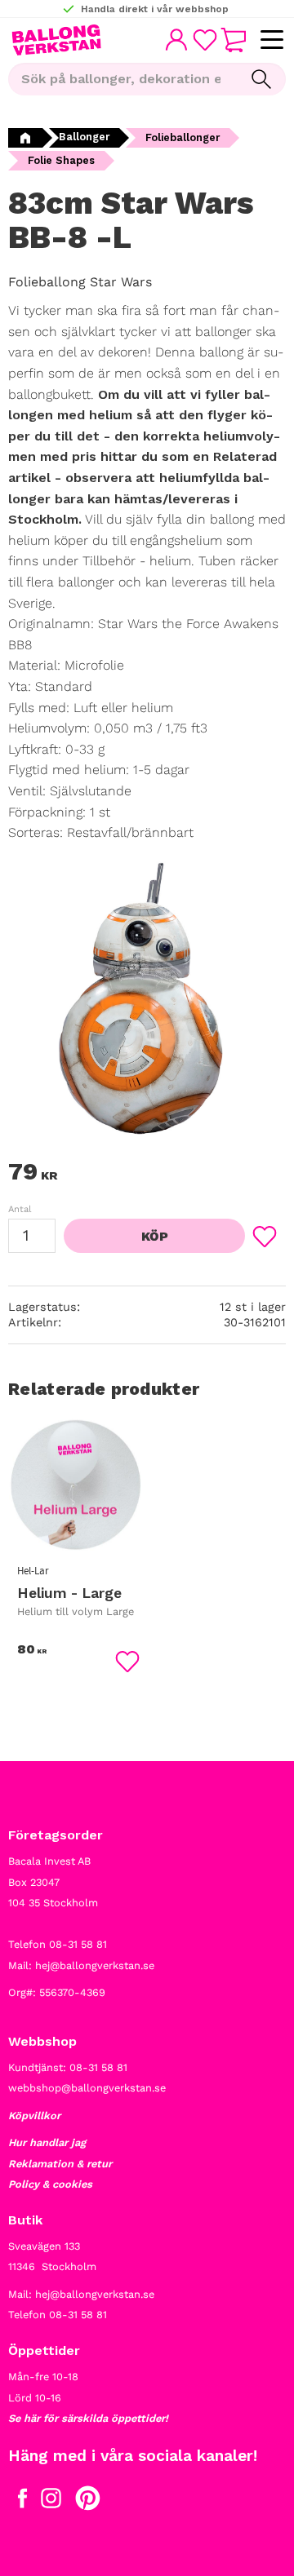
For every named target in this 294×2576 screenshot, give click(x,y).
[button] (272, 40)
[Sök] (261, 79)
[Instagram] (51, 2502)
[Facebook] (22, 2502)
